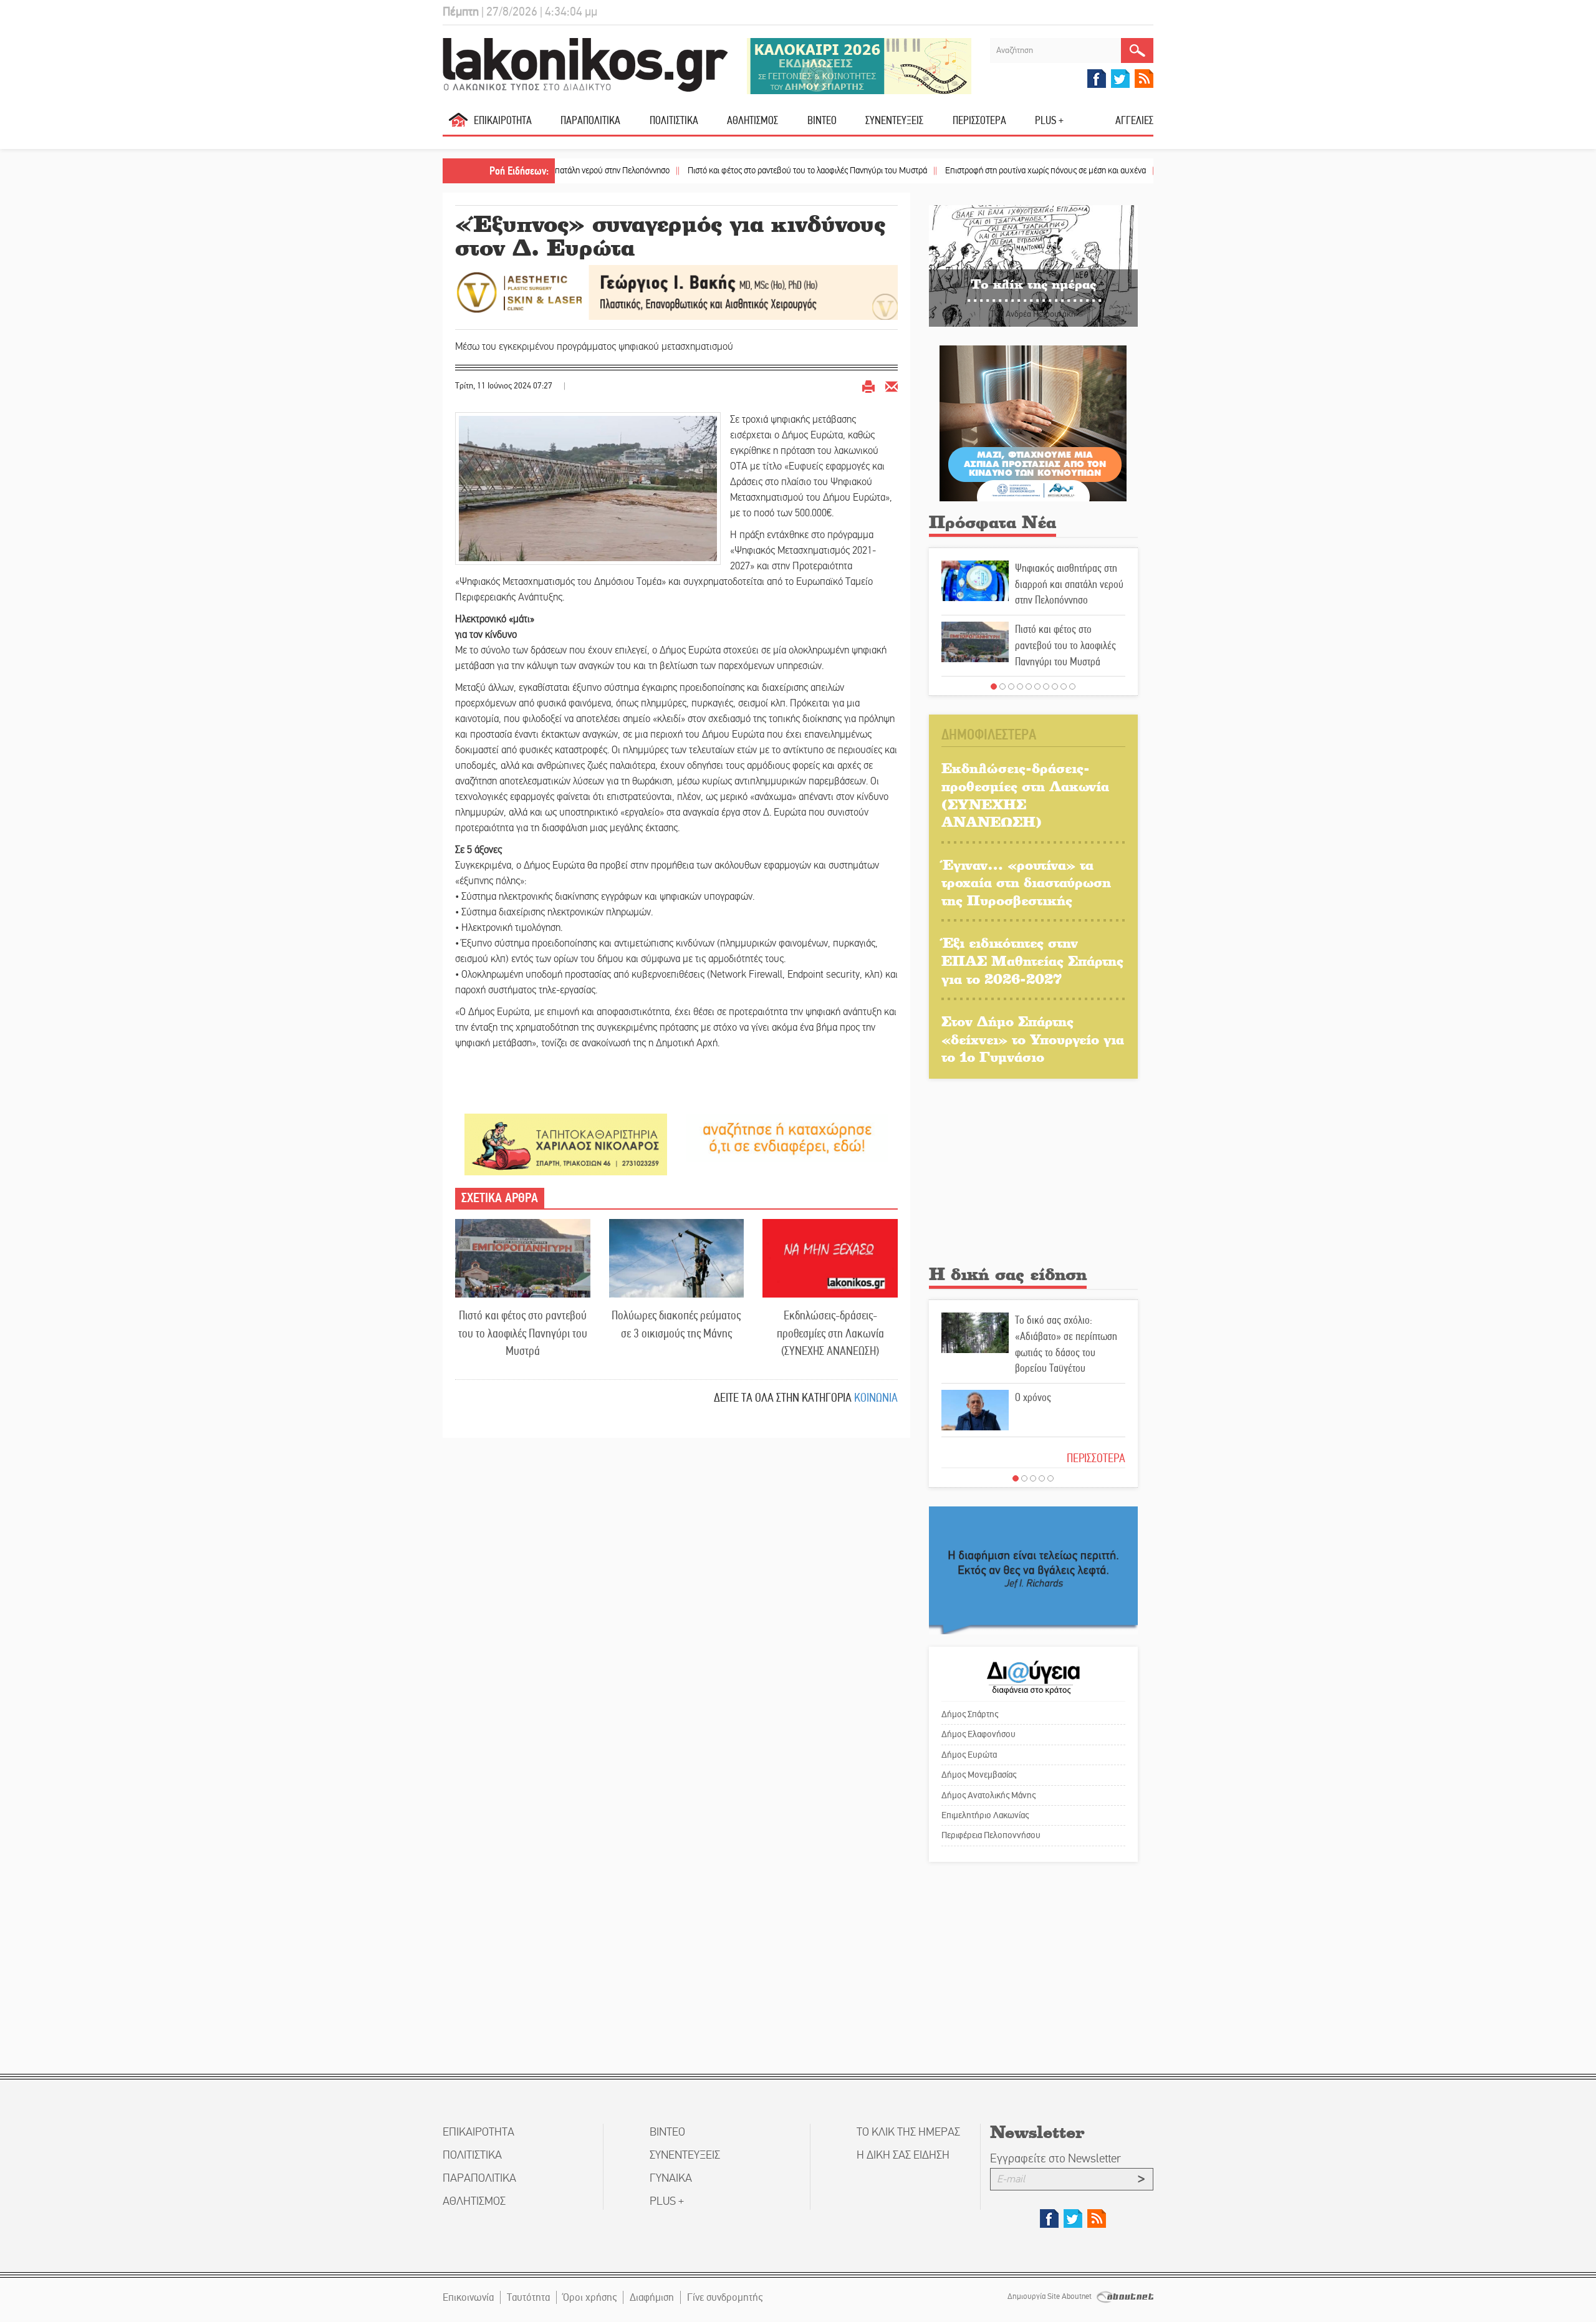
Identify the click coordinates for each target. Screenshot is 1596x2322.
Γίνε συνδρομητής (725, 2297)
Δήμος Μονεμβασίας (979, 1775)
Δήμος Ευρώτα (969, 1755)
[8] (1055, 686)
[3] (1011, 686)
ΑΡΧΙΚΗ (458, 125)
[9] (1064, 686)
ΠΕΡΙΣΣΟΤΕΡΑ (1096, 1458)
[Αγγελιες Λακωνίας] (787, 1137)
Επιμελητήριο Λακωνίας (985, 1815)
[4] (1020, 686)
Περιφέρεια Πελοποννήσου (991, 1835)
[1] (994, 686)
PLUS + (1049, 120)
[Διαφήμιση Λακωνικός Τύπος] (1033, 1570)
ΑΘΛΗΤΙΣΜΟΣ (752, 120)
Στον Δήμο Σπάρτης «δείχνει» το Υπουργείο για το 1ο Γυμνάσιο (1033, 1039)
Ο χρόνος (1033, 1397)
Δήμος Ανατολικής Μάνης (988, 1795)
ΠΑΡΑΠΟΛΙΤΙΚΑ (590, 120)
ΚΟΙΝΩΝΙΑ (876, 1398)
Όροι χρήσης (590, 2297)
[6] (1037, 686)
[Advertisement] (1033, 1175)
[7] (1046, 686)
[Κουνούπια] (1033, 422)
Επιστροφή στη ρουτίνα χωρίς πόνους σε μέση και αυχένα (957, 171)
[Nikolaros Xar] (566, 1144)
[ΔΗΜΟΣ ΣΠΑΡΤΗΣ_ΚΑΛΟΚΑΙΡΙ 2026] (859, 65)
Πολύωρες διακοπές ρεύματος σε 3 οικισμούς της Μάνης (676, 1324)
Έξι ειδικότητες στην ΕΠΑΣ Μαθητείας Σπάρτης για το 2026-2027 (1032, 960)
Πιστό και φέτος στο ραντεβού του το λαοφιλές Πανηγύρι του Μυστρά (719, 171)
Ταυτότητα (528, 2297)
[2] (1002, 686)
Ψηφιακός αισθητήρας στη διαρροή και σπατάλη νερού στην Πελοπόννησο (1069, 584)
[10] (1072, 686)
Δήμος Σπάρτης (970, 1714)
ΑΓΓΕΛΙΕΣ (1134, 120)
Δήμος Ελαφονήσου (978, 1734)
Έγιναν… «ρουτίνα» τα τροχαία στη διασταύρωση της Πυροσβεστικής (1026, 882)
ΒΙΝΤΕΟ (822, 120)
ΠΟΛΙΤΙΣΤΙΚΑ (674, 120)
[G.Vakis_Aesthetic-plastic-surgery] (676, 291)
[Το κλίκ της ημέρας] (1033, 265)
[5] (1029, 686)
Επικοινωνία (468, 2297)
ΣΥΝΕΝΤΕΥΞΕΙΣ (894, 120)
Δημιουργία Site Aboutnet (1050, 2296)
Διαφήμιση (652, 2297)
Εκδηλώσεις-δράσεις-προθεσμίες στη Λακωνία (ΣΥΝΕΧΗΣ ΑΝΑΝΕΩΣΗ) (830, 1333)
